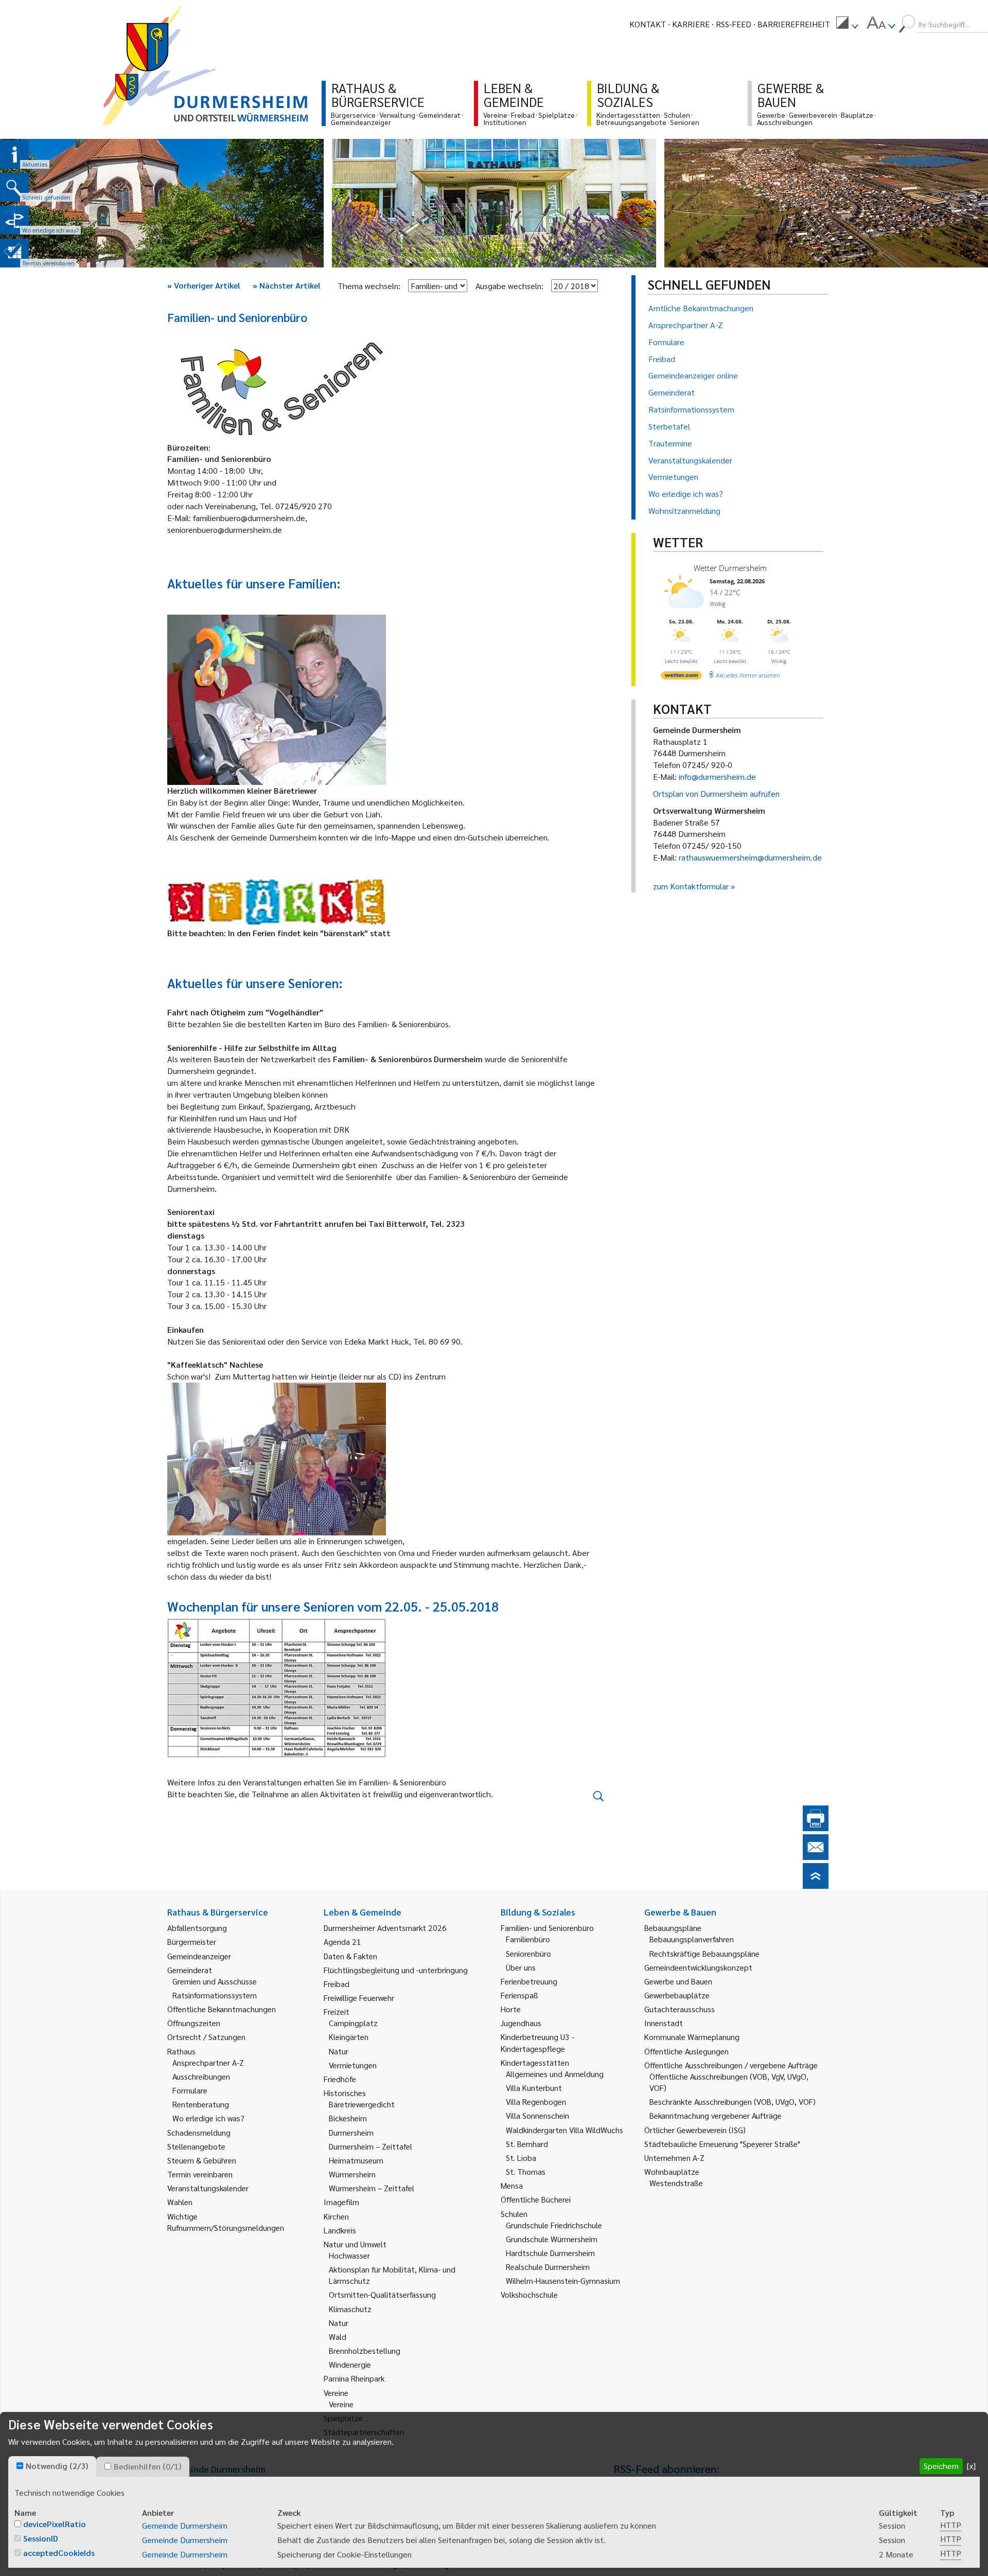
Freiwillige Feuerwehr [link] (359, 1998)
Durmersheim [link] (351, 2132)
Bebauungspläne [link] (673, 1928)
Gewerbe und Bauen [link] (678, 1981)
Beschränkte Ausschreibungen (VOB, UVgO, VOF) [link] (733, 2101)
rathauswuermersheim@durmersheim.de (750, 857)
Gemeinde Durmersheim (185, 2525)
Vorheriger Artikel (204, 285)
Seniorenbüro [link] (528, 1953)
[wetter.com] (681, 677)
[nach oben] (816, 1885)
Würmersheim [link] (352, 2174)
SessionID (41, 2538)
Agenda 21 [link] (342, 1942)
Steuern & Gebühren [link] (202, 2160)
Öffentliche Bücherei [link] (536, 2199)
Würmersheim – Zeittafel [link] (372, 2188)
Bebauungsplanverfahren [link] (692, 1939)
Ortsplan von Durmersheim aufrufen (716, 793)
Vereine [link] (341, 2404)
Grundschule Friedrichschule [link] (554, 2225)
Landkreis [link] (340, 2230)
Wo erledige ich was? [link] (208, 2118)
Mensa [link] (512, 2185)
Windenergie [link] (350, 2364)
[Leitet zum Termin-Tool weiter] (14, 253)
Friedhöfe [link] (340, 2079)
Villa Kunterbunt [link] (534, 2088)
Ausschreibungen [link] (201, 2076)
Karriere (691, 24)
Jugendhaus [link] (521, 2023)
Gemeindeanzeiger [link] (199, 1956)
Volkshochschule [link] (529, 2294)
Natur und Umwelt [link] (355, 2244)
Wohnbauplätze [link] (672, 2171)
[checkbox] (20, 2466)
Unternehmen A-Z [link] (674, 2158)
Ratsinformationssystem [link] (215, 1995)
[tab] (52, 2466)
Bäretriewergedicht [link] (362, 2104)
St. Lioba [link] (521, 2158)
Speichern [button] (941, 2466)
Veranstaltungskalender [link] (208, 2188)
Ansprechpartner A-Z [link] (208, 2062)
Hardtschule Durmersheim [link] (550, 2253)
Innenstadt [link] (664, 2023)
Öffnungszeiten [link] (194, 2023)
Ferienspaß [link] (519, 1995)
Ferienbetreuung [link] (529, 1981)
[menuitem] (847, 24)
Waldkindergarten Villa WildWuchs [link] (564, 2130)
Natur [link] (339, 2051)
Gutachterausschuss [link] (680, 2009)
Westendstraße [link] (676, 2183)
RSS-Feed (734, 24)
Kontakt (648, 24)
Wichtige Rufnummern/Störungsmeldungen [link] (226, 2222)
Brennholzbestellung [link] (365, 2350)
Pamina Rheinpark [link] (354, 2378)
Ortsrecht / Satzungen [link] (206, 2037)
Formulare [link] (190, 2090)
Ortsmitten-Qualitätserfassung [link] (382, 2294)
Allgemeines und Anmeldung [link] (555, 2074)
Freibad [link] (337, 1984)
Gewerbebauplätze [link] (677, 1995)
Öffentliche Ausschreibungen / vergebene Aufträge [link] (731, 2065)
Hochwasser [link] (349, 2255)
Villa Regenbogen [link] (536, 2101)
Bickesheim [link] (348, 2118)
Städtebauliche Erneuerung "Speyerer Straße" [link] (722, 2144)
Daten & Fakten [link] (350, 1956)
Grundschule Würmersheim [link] (552, 2239)
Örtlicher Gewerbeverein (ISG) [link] (695, 2130)
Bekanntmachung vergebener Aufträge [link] (716, 2115)
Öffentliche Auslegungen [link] (686, 2051)
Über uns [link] (521, 1967)
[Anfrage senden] (816, 1857)
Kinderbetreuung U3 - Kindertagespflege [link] (537, 2042)
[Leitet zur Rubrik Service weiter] (14, 220)
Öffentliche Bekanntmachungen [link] (222, 2009)
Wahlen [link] (180, 2202)
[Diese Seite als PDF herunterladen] (816, 1828)
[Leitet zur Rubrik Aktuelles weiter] (14, 154)
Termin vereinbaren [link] (200, 2174)
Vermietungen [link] (353, 2065)
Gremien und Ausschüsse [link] (215, 1981)
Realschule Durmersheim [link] (548, 2267)
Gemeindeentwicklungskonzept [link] (698, 1967)
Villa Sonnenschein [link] (537, 2115)
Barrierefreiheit (794, 24)
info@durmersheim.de (717, 776)
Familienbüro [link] (528, 1939)
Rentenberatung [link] (201, 2104)
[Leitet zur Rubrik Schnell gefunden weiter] (14, 187)
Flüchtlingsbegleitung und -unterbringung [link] (396, 1970)
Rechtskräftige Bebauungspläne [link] (704, 1953)
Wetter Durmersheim (730, 568)
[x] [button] (971, 2466)
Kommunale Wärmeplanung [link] (692, 2037)
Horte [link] (511, 2009)
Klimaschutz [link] (350, 2309)
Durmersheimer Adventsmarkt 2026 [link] (385, 1928)
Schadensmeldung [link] (199, 2132)
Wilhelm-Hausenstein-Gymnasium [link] (563, 2280)
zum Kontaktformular (691, 886)
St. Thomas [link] (526, 2171)
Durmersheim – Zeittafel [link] (370, 2146)
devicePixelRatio (55, 2524)
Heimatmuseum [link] (356, 2160)
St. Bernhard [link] (527, 2144)
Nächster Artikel (287, 285)
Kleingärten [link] (349, 2037)
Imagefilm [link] (341, 2202)
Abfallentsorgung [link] (197, 1928)
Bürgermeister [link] (192, 1942)
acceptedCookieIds (59, 2553)
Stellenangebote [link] (196, 2146)
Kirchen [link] (336, 2216)
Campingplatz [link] (353, 2023)
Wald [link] (338, 2337)
